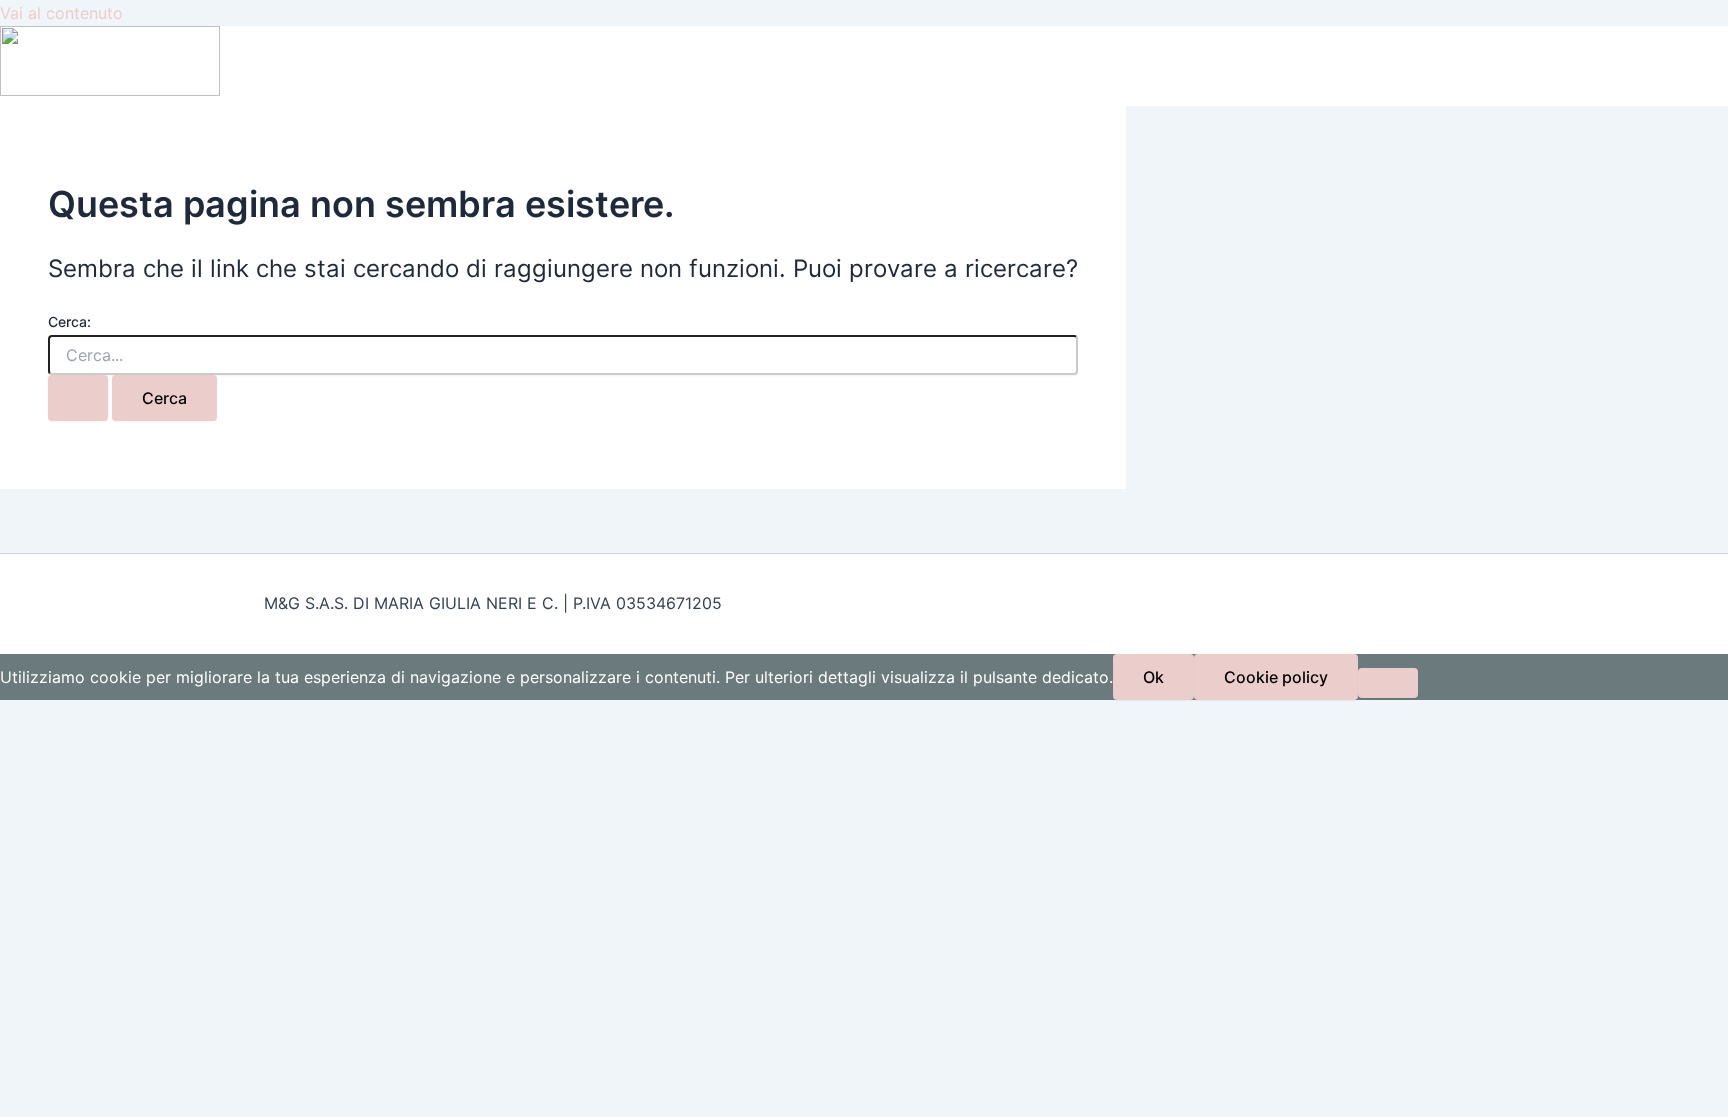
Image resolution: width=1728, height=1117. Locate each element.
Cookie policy (1276, 677)
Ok (1153, 677)
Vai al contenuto (61, 13)
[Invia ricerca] (78, 398)
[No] (1388, 683)
